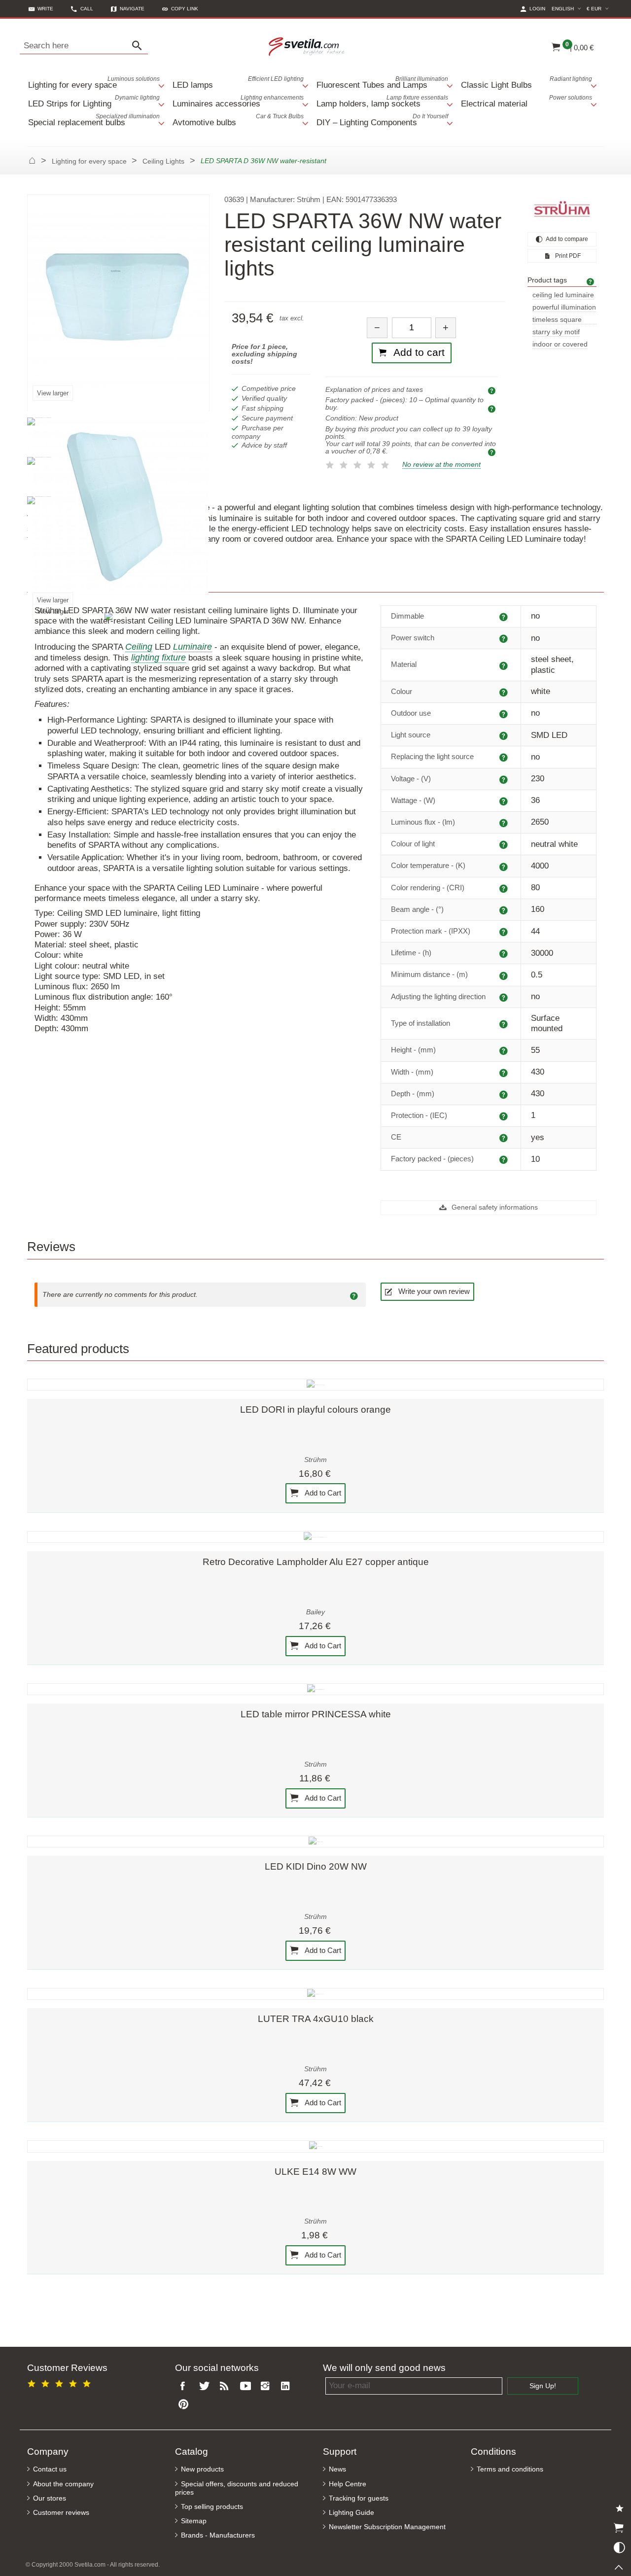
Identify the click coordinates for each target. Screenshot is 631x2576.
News (337, 2469)
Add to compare (566, 239)
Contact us (50, 2469)
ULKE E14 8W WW (315, 2172)
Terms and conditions (510, 2469)
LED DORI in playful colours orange (315, 1410)
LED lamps (238, 83)
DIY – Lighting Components (382, 120)
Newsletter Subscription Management (387, 2527)
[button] (180, 9)
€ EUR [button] (599, 8)
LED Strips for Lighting (94, 101)
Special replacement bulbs (94, 120)
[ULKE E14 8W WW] (315, 2146)
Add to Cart (322, 1493)
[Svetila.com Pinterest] (185, 2405)
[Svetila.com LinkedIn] (288, 2386)
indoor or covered (560, 344)
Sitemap (194, 2521)
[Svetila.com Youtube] (247, 2386)
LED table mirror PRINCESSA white (316, 1714)
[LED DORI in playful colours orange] (315, 1385)
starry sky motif (556, 332)
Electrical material (527, 101)
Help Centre (348, 2484)
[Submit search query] (140, 46)
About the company (63, 2484)
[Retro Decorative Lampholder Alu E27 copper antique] (315, 1537)
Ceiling (139, 647)
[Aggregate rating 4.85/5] (61, 2382)
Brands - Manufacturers (218, 2535)
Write (45, 9)
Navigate (132, 9)
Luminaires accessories (238, 101)
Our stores (50, 2498)
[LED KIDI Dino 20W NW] (315, 1842)
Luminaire (193, 647)
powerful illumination (564, 307)
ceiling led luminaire (563, 295)
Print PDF (567, 256)
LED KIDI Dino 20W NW (316, 1866)
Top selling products (212, 2507)
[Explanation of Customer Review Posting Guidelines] (355, 1295)
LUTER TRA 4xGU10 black (316, 2019)
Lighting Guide (351, 2513)
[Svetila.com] (308, 46)
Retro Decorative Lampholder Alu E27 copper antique (316, 1562)
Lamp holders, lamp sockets (382, 101)
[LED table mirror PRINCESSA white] (315, 1689)
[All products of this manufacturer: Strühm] (562, 209)
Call (87, 9)
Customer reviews (61, 2513)
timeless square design (557, 320)
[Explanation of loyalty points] (493, 452)
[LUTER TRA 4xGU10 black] (315, 1994)
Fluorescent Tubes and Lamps (382, 83)
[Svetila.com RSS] (226, 2386)
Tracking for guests (359, 2498)
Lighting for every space (94, 83)
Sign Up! (543, 2386)
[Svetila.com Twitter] (206, 2386)
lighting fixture (158, 658)
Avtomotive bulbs (238, 120)
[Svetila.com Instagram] (267, 2386)
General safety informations (494, 1207)
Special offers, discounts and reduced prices (237, 2488)
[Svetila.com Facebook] (185, 2386)
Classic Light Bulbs (527, 83)
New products (202, 2469)
